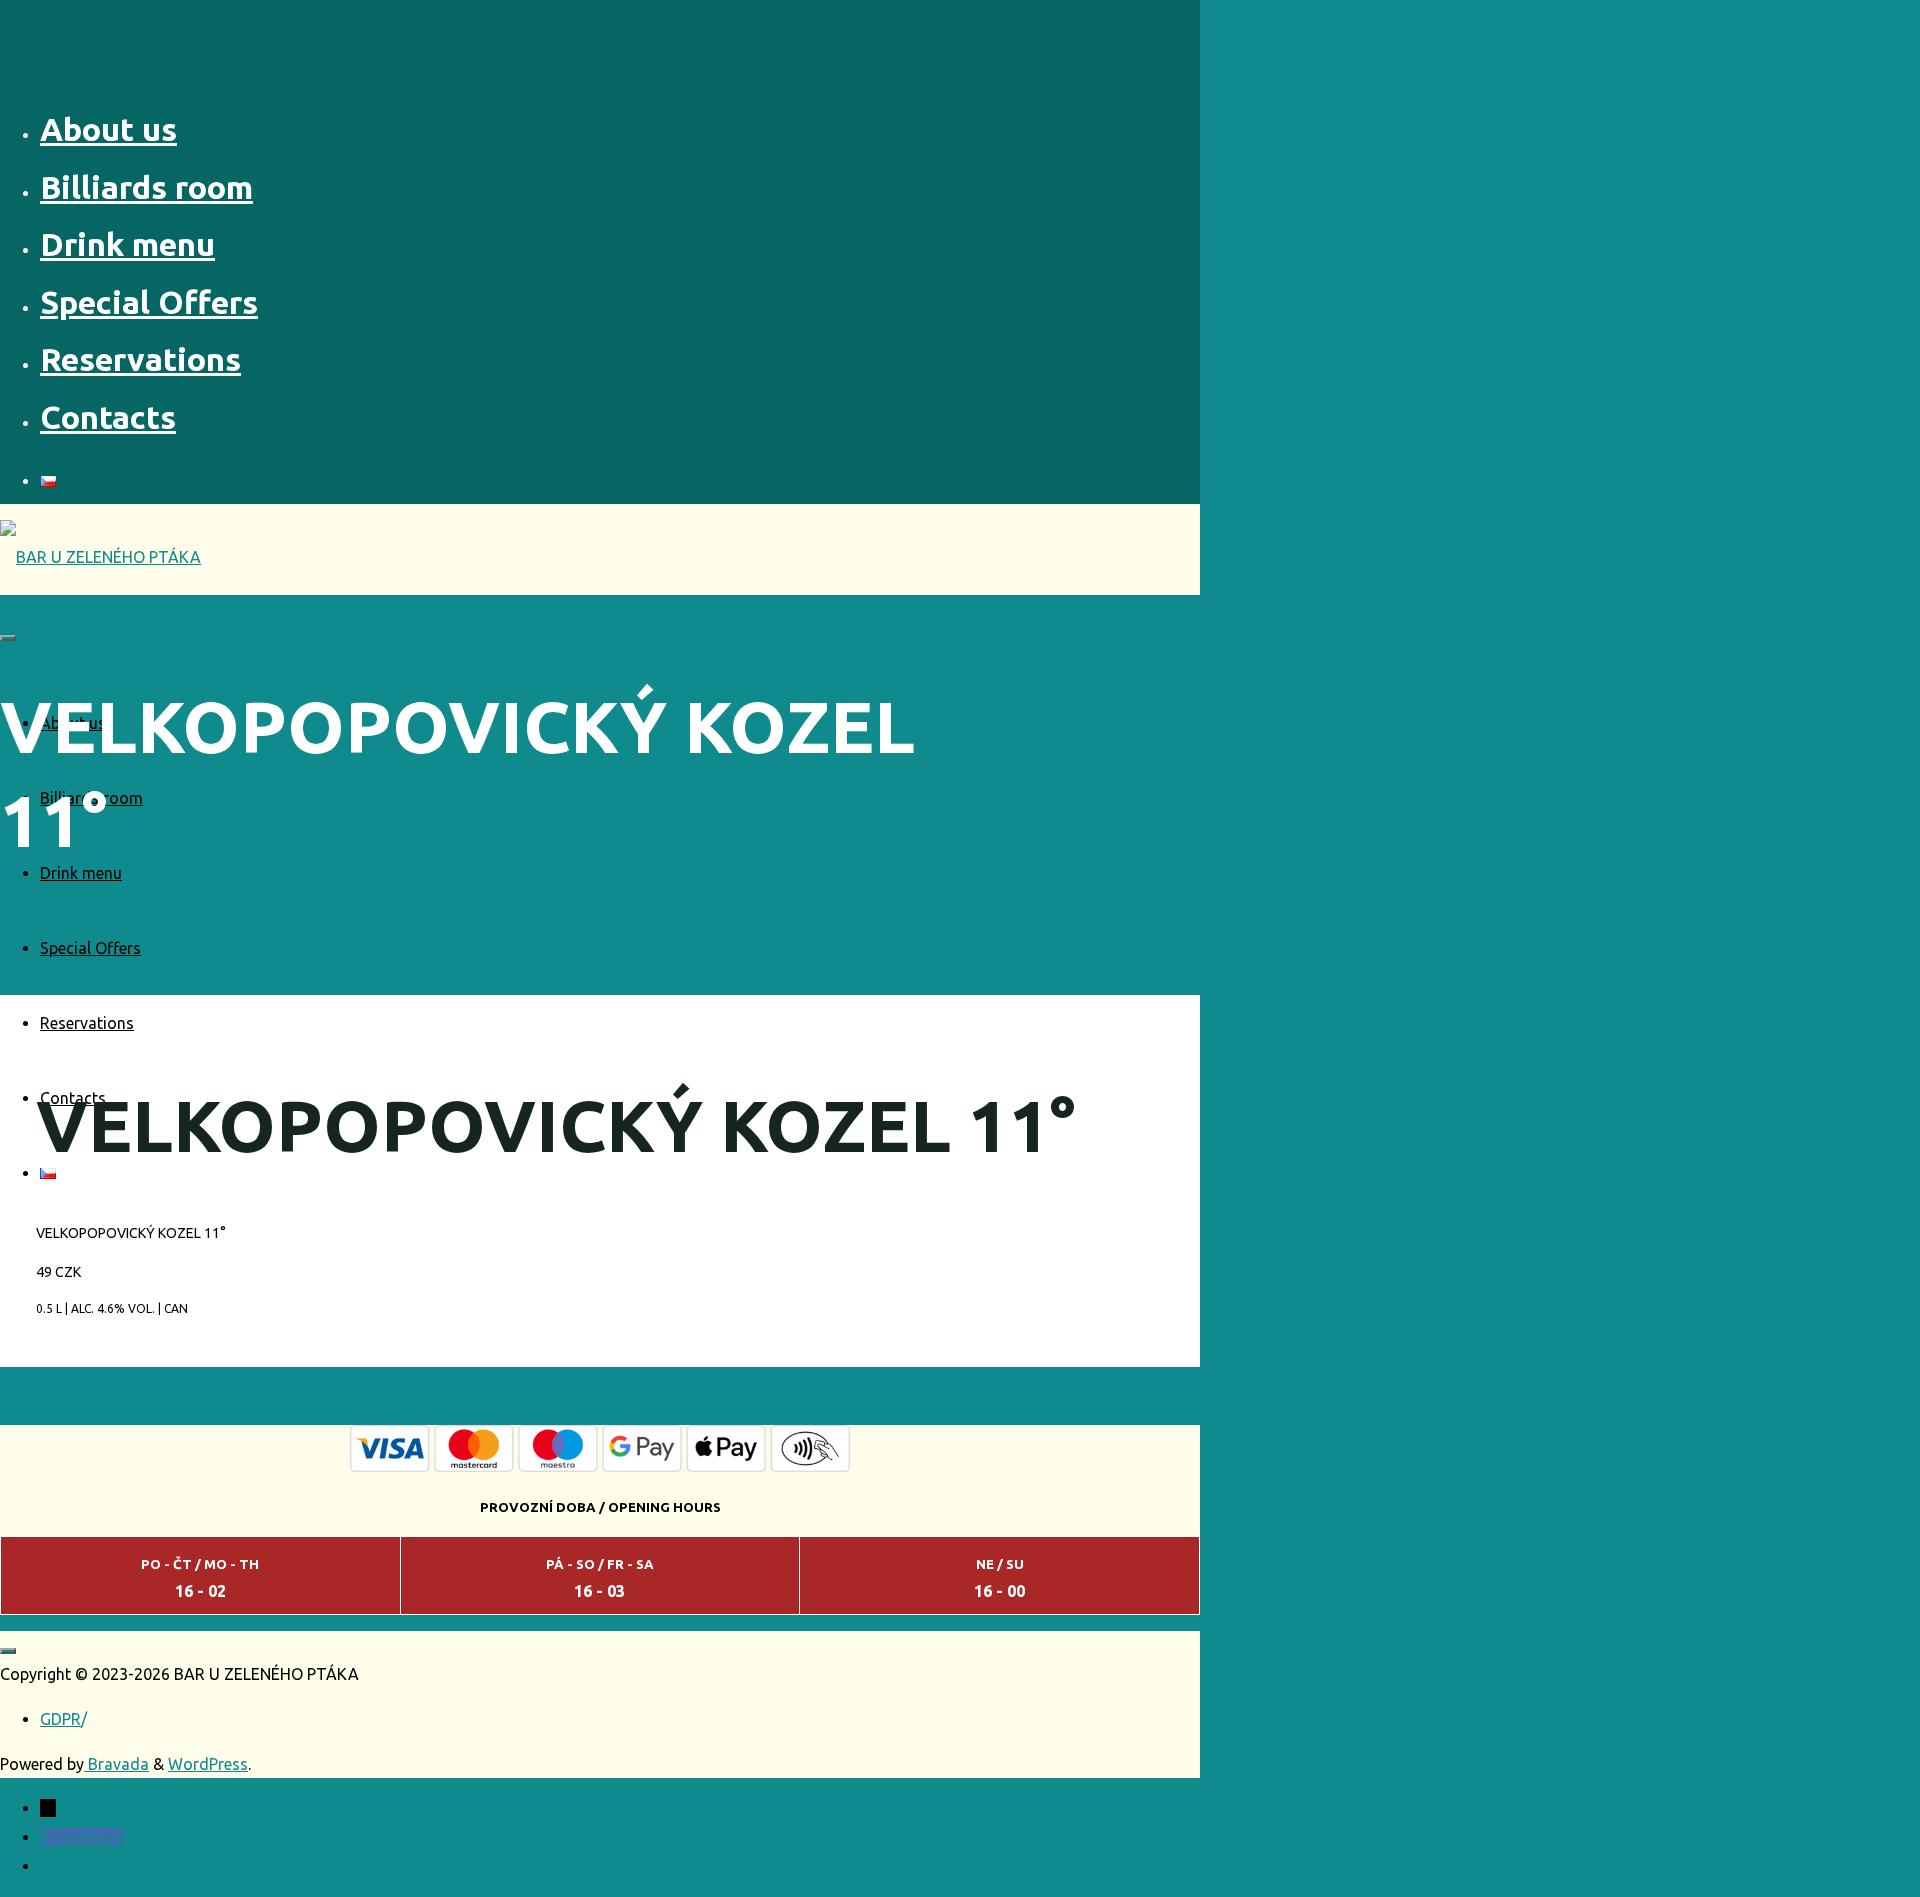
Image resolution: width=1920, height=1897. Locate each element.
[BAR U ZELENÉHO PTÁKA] (100, 557)
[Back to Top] (8, 1651)
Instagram (95, 1866)
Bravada (116, 1764)
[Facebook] (47, 1837)
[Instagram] (49, 1866)
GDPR (60, 1719)
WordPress (208, 1764)
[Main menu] (8, 638)
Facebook (88, 1837)
